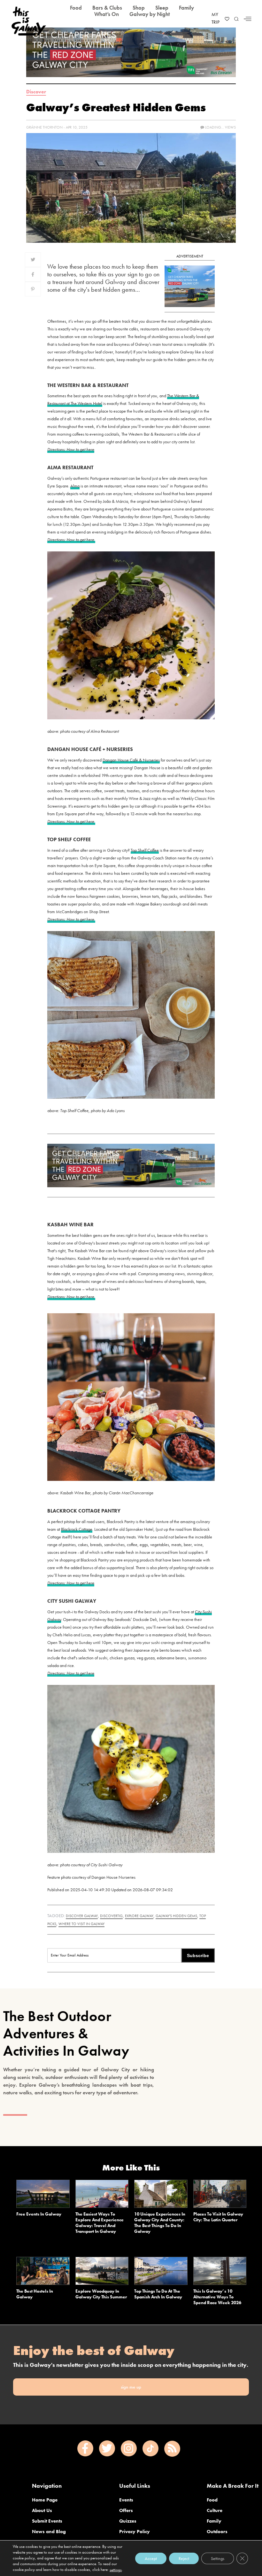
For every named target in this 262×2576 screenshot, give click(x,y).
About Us (42, 2510)
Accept (151, 2558)
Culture (215, 2510)
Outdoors (217, 2532)
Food (212, 2500)
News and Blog (49, 2532)
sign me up (131, 2387)
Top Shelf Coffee (145, 850)
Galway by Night (150, 14)
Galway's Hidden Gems (176, 1916)
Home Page (45, 2500)
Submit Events (47, 2521)
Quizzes (128, 2521)
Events (126, 2500)
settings (116, 2570)
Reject (184, 2558)
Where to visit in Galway (81, 1924)
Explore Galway (139, 1916)
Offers (126, 2510)
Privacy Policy (135, 2532)
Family (214, 2521)
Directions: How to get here (71, 449)
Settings (218, 2558)
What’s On (107, 14)
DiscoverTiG (111, 1916)
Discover (36, 92)
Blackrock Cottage (77, 1529)
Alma (75, 486)
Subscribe (198, 1956)
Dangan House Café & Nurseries (131, 760)
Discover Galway (82, 1916)
